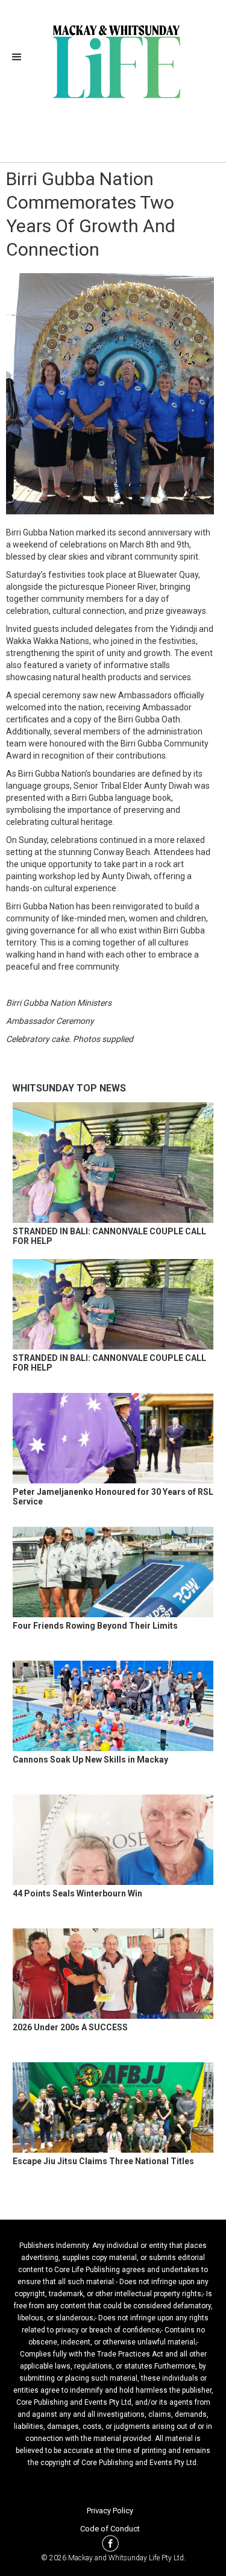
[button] (20, 57)
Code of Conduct (110, 2529)
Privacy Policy (110, 2511)
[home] (113, 60)
